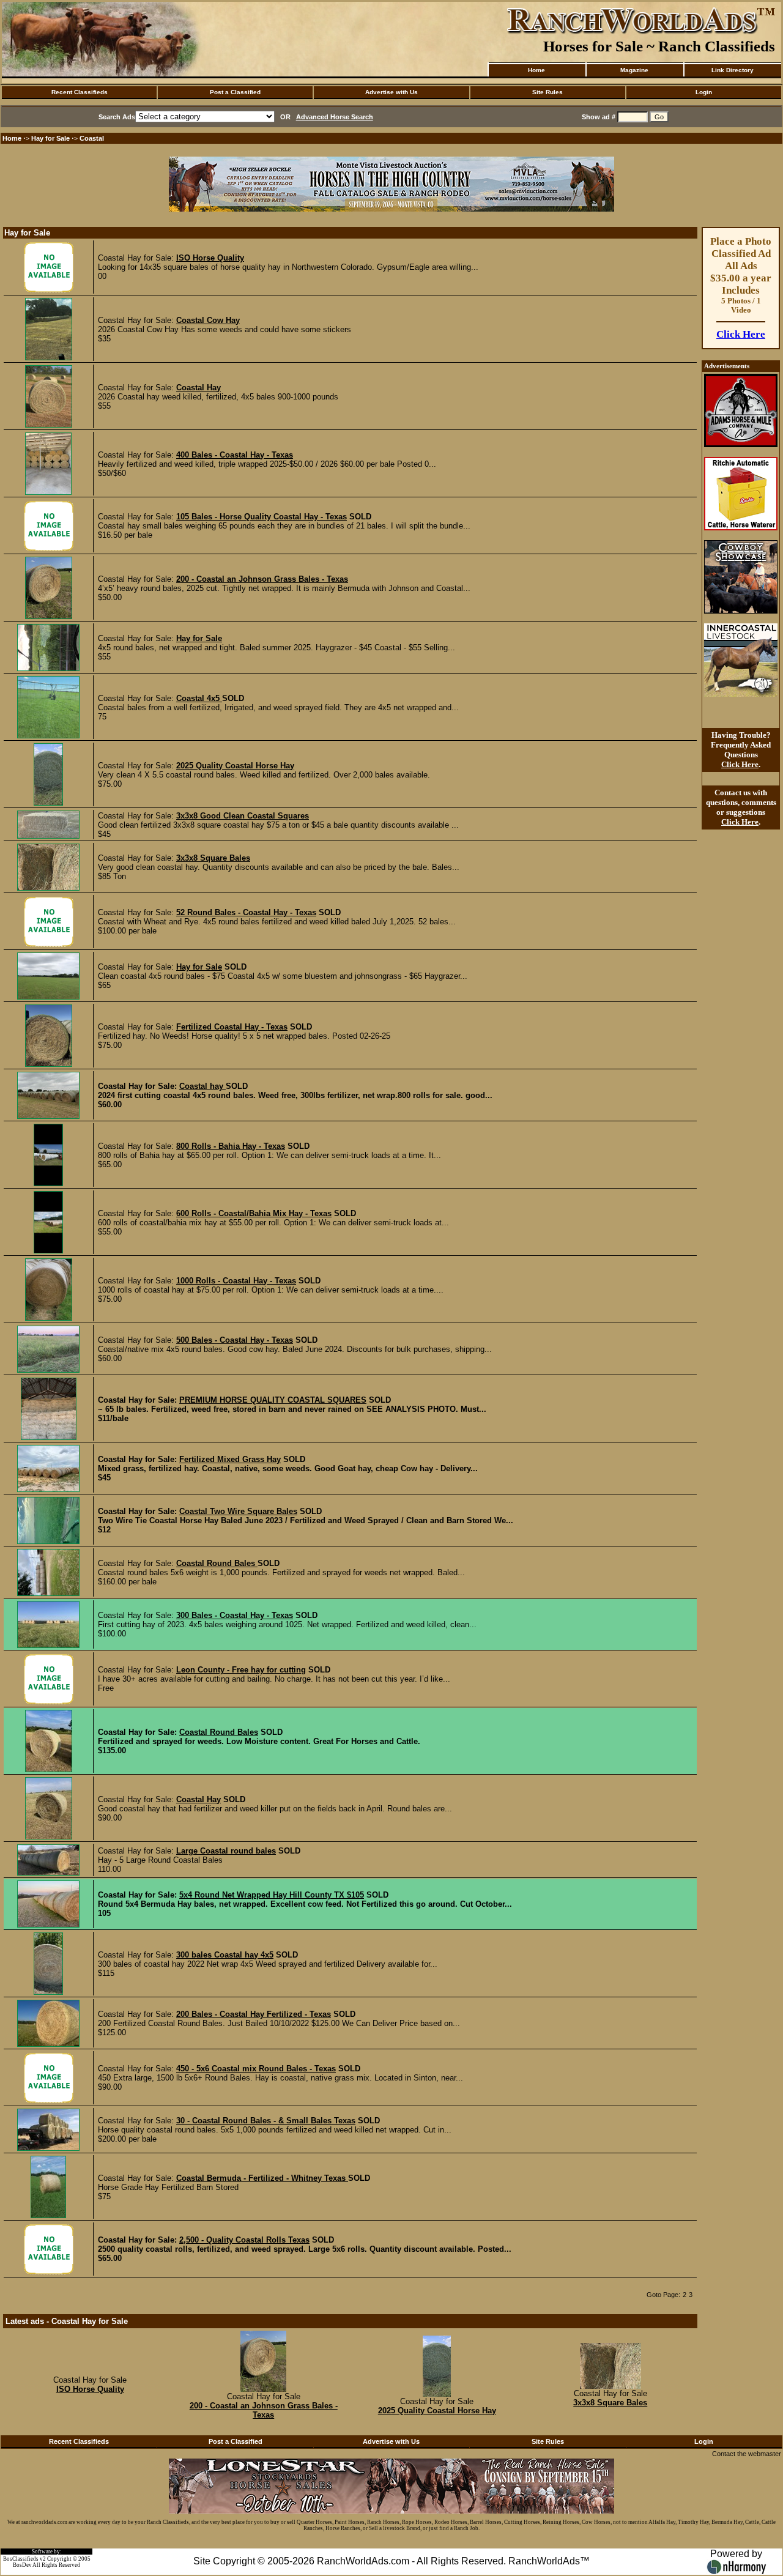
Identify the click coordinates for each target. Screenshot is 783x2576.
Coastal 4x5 (199, 698)
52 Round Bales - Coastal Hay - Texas (246, 912)
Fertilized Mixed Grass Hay (230, 1459)
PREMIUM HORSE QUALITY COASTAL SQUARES (273, 1400)
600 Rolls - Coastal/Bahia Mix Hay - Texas (254, 1213)
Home (536, 70)
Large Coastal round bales (226, 1851)
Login (704, 92)
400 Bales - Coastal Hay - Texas (235, 455)
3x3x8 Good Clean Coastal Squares (243, 816)
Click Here (741, 334)
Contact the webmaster (747, 2454)
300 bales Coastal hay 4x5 (225, 1955)
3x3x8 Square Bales (213, 858)
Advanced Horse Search (335, 117)
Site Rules (547, 92)
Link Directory (733, 70)
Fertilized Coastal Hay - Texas (232, 1027)
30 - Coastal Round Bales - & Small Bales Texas (266, 2121)
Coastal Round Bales (217, 1563)
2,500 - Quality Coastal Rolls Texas (244, 2240)
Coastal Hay (199, 388)
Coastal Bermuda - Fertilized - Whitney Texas (262, 2178)
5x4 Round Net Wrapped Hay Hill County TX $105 (272, 1895)
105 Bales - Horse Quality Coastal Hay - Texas (262, 517)
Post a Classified (235, 92)
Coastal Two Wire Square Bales (238, 1511)
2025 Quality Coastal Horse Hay (235, 766)
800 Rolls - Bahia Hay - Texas (231, 1146)
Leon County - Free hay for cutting (241, 1670)
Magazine (634, 70)
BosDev (22, 2565)
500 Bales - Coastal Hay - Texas (235, 1340)
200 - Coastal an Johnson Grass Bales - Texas (262, 579)
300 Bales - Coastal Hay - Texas (235, 1615)
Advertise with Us (391, 92)
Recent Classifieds (80, 92)
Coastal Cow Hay (208, 320)
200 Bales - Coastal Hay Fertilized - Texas (254, 2014)
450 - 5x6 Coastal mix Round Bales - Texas (256, 2069)
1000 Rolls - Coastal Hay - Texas (236, 1281)
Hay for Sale (51, 138)
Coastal (92, 138)
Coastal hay (202, 1086)
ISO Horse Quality (210, 258)
